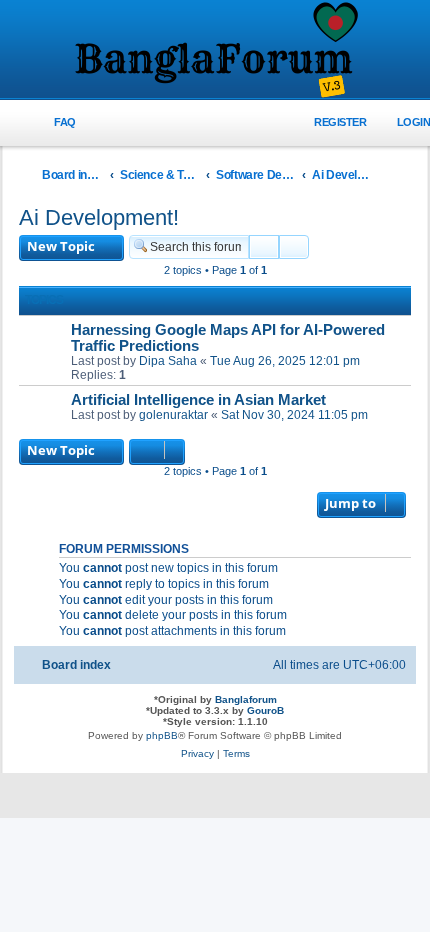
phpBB (162, 735)
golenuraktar (173, 415)
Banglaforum (246, 699)
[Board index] (215, 51)
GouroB (265, 710)
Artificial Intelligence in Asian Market (198, 400)
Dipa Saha (168, 361)
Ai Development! (99, 217)
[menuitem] (53, 122)
